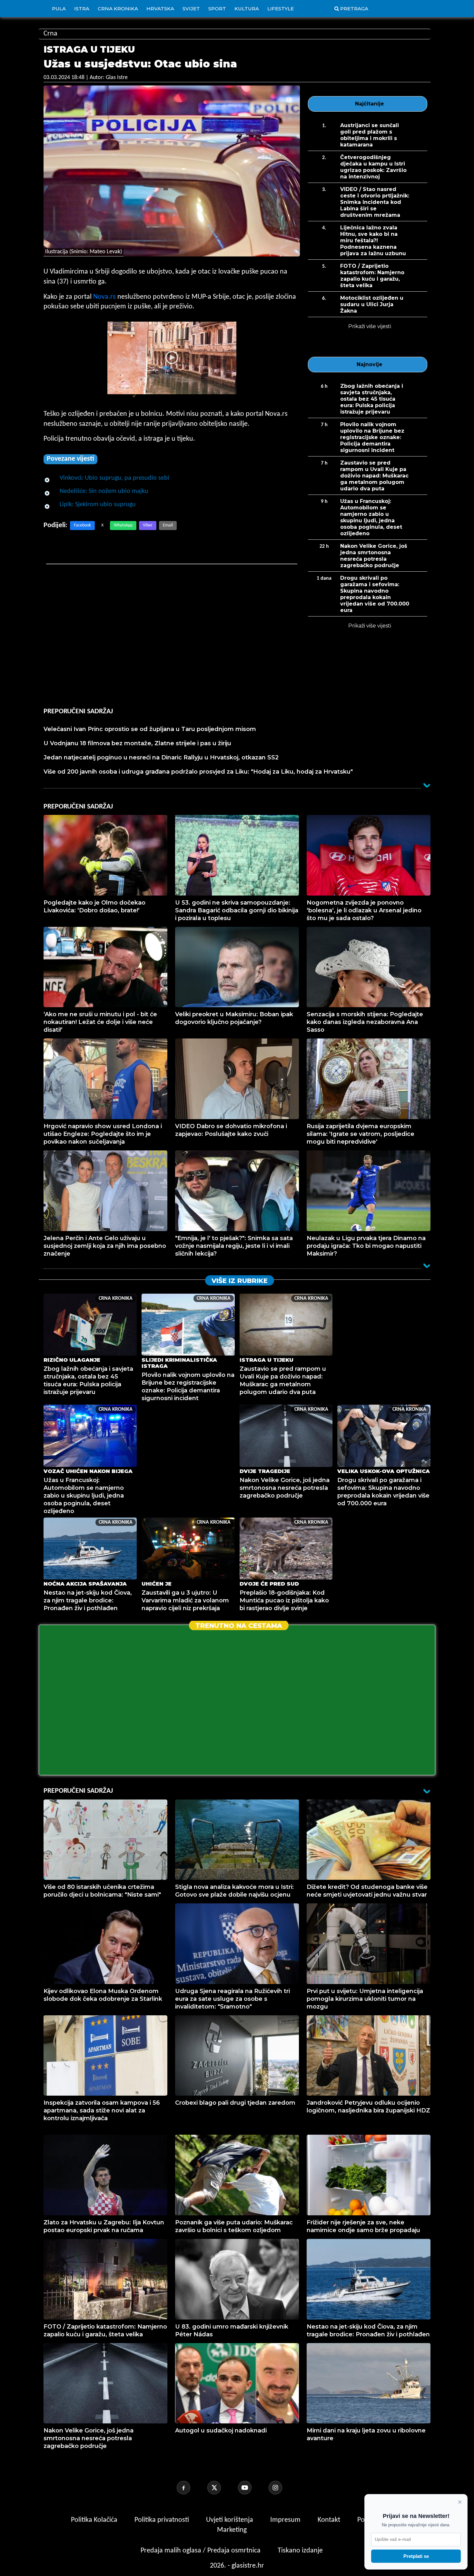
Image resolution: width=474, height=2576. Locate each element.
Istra (82, 9)
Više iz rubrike (240, 1281)
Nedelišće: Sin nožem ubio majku (104, 491)
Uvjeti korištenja (230, 2520)
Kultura (247, 9)
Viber (148, 525)
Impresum (286, 2520)
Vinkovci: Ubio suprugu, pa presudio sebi (114, 478)
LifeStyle (281, 9)
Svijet (191, 9)
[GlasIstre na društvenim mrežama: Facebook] (191, 2488)
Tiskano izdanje (300, 2551)
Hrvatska (160, 9)
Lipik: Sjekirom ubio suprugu (98, 505)
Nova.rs (104, 297)
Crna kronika (118, 9)
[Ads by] (127, 400)
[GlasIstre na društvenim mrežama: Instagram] (283, 2488)
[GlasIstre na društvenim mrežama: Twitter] (222, 2488)
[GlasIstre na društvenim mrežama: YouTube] (252, 2488)
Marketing (232, 2530)
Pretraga (354, 9)
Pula (59, 9)
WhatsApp (123, 525)
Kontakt (330, 2520)
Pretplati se (416, 2556)
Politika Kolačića (95, 2520)
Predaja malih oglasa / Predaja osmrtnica (201, 2551)
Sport (217, 9)
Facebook (82, 525)
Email (168, 525)
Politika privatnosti (162, 2520)
